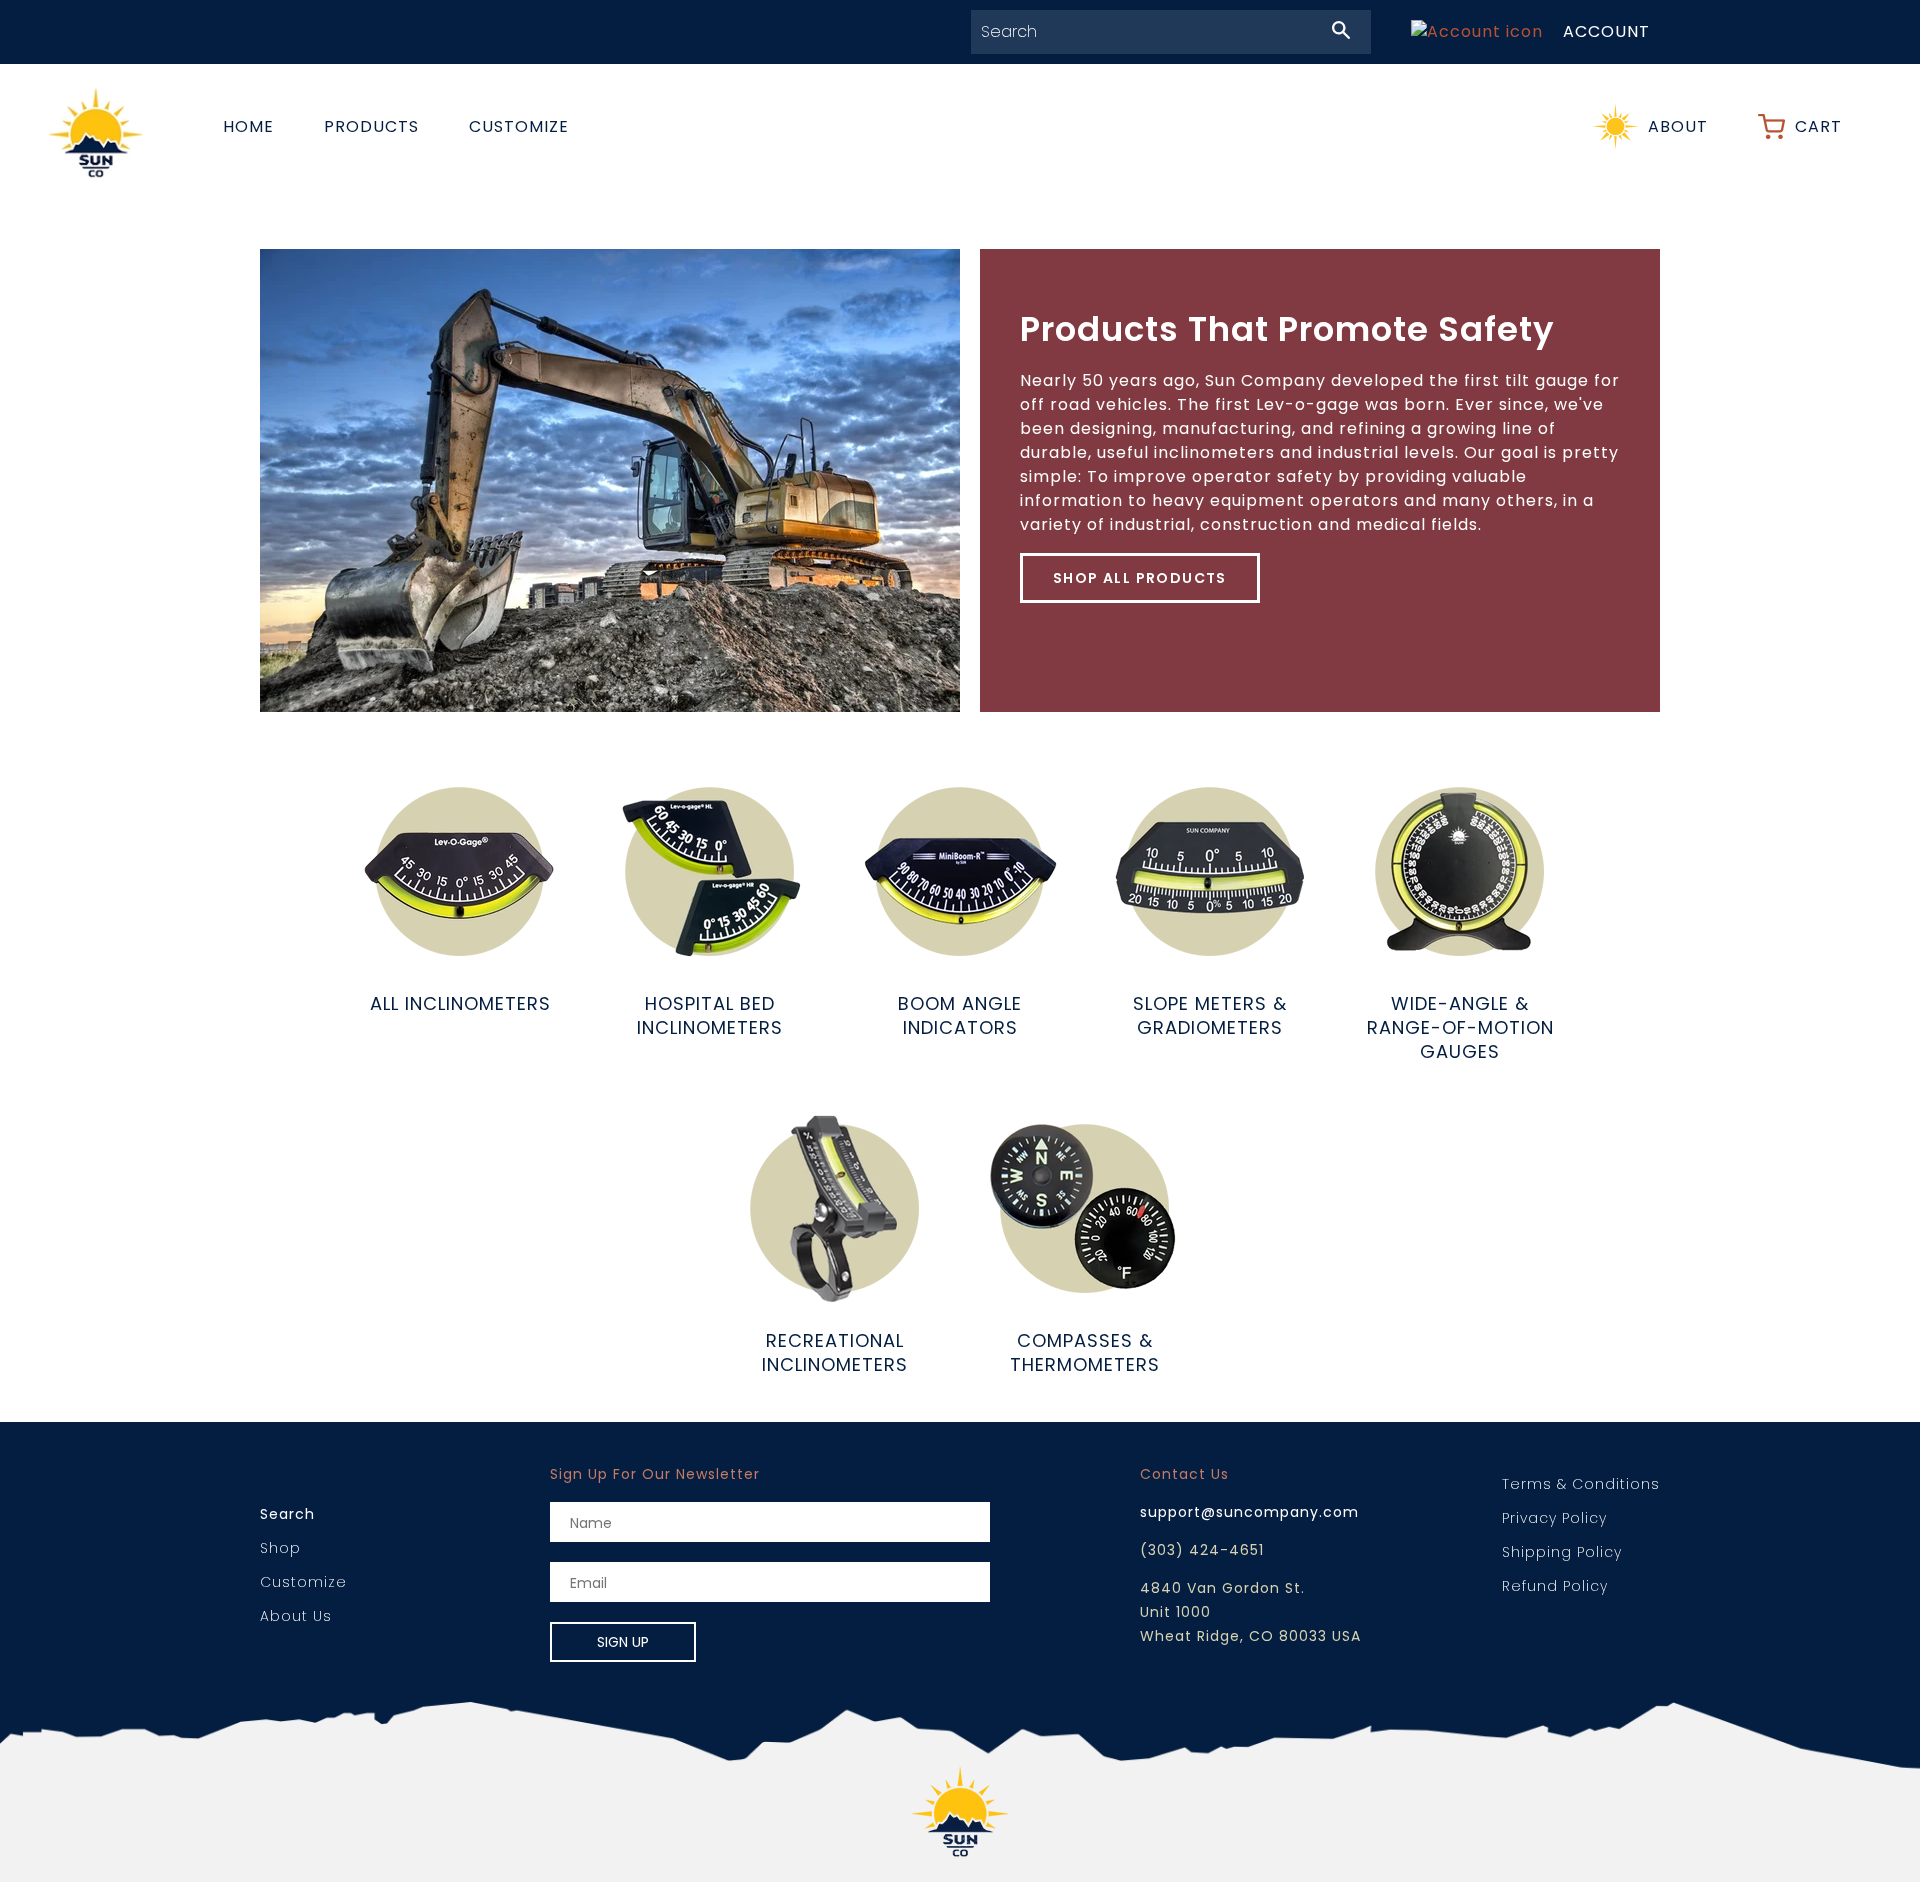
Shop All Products (1140, 578)
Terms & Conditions (1581, 1484)
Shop (280, 1548)
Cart (1818, 126)
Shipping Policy (1562, 1552)
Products (371, 126)
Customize (519, 126)
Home (248, 126)
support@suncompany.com (1249, 1512)
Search (287, 1514)
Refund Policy (1555, 1586)
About (1678, 126)
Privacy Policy (1554, 1518)
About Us (296, 1616)
